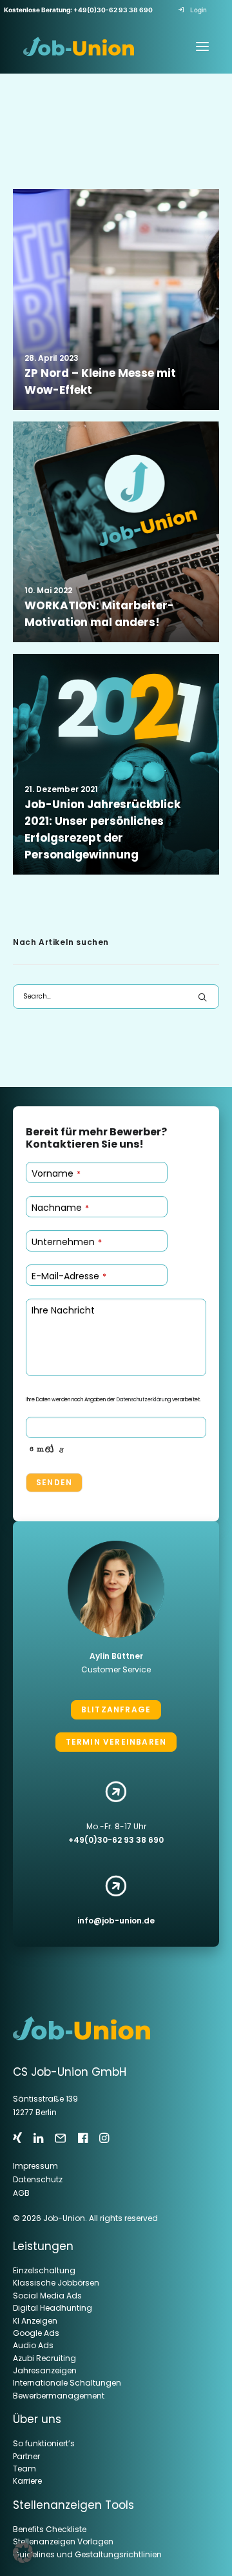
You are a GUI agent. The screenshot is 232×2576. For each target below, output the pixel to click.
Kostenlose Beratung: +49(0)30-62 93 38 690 (78, 10)
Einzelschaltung (44, 2271)
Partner (26, 2457)
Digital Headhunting (53, 2308)
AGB (21, 2193)
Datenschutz (38, 2179)
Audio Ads (33, 2346)
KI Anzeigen (35, 2321)
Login (198, 10)
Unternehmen (67, 1242)
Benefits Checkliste (50, 2530)
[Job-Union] (79, 46)
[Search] (116, 997)
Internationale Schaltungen (67, 2383)
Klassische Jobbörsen (56, 2283)
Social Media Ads (47, 2296)
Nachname (60, 1208)
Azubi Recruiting (44, 2359)
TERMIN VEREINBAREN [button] (116, 1742)
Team (24, 2469)
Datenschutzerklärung (144, 1400)
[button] (116, 299)
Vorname (56, 1173)
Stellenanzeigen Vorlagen (63, 2542)
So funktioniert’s (44, 2444)
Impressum (35, 2166)
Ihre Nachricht (63, 1310)
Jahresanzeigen (45, 2371)
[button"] (17, 2139)
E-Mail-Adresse (69, 1276)
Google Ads (36, 2334)
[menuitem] (195, 10)
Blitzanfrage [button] (116, 1709)
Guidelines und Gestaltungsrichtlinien (87, 2555)
